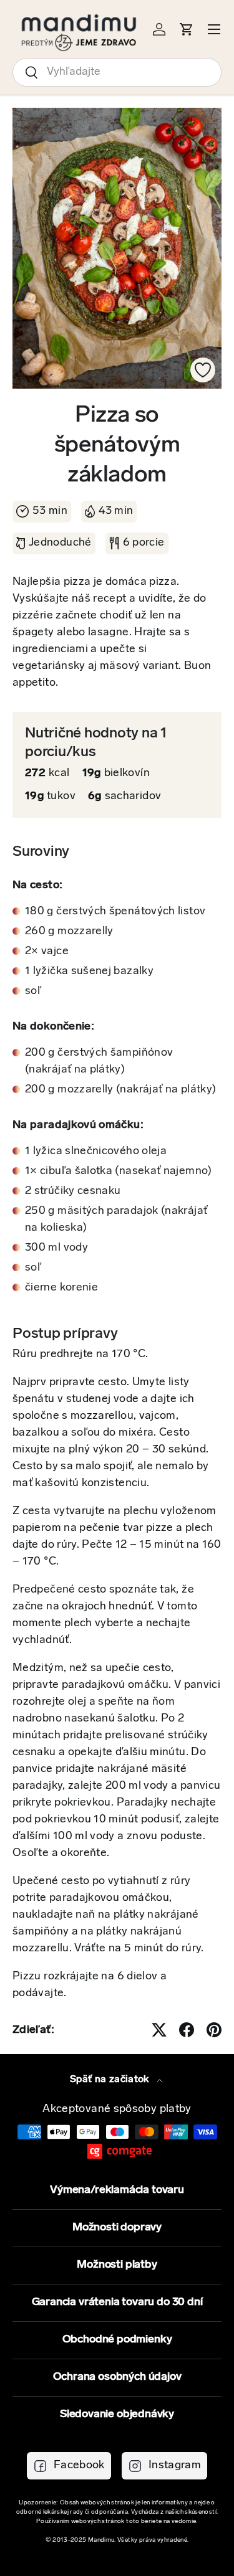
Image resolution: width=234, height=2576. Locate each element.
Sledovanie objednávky (117, 2415)
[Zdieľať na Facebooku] (187, 2030)
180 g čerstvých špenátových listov (115, 912)
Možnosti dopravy (117, 2228)
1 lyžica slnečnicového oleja (96, 1152)
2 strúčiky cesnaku (73, 1191)
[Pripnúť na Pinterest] (214, 2030)
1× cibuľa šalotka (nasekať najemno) (119, 1172)
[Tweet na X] (159, 2030)
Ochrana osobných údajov (117, 2377)
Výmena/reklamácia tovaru (117, 2190)
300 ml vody (56, 1248)
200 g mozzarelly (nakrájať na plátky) (120, 1090)
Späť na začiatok (111, 2080)
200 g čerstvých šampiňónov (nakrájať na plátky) (99, 1062)
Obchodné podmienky (117, 2340)
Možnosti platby (117, 2265)
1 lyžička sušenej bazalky (89, 972)
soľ (33, 992)
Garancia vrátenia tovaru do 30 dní (117, 2303)
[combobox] (117, 72)
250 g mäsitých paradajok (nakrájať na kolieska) (116, 1220)
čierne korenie (61, 1288)
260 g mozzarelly (69, 932)
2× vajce (47, 952)
